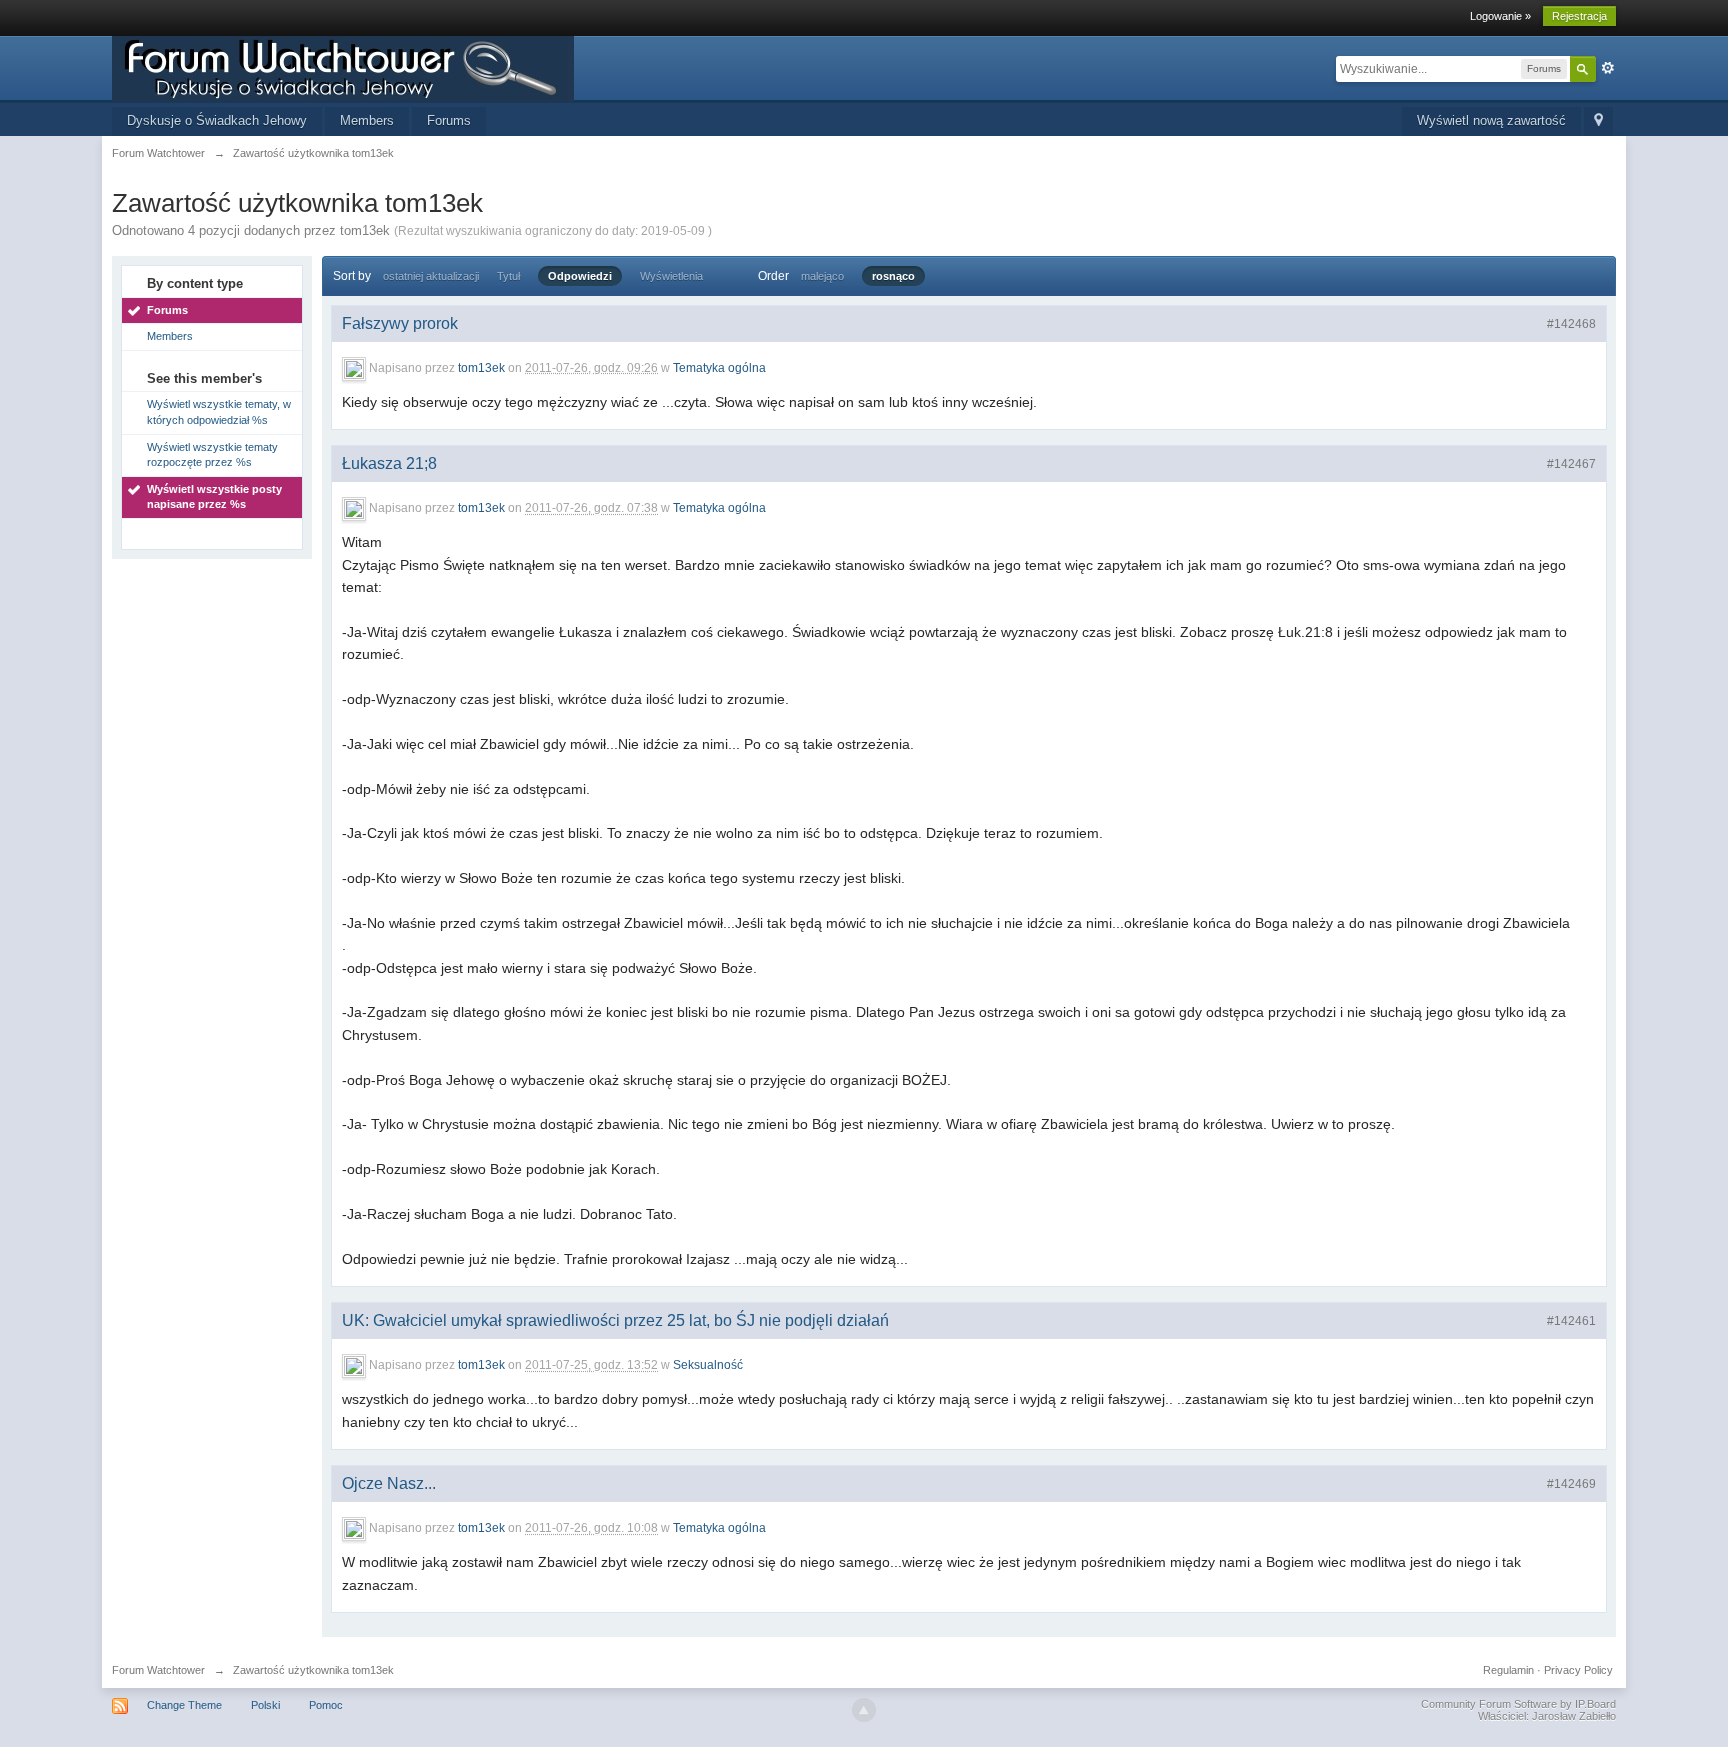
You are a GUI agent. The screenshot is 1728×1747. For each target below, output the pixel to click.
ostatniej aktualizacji (431, 276)
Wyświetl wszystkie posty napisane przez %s (214, 497)
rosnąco (893, 276)
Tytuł (508, 276)
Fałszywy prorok (400, 323)
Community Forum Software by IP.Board (1518, 1704)
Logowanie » (1500, 16)
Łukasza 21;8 (389, 463)
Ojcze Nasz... (389, 1483)
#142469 (1571, 1484)
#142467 (1571, 464)
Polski (265, 1705)
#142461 (1571, 1321)
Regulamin (1508, 1670)
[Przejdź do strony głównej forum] (343, 67)
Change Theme (184, 1705)
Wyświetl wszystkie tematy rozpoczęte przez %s (212, 455)
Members (367, 120)
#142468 (1571, 324)
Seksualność (708, 1366)
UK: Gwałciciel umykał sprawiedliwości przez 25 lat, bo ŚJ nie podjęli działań (615, 1320)
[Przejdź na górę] (864, 1710)
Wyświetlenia (671, 276)
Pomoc (326, 1705)
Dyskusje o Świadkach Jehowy (217, 120)
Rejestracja (1579, 16)
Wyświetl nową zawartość (1491, 120)
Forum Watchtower (158, 1670)
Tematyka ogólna (719, 368)
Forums (449, 120)
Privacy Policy (1578, 1670)
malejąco (822, 276)
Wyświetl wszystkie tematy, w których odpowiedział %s (219, 412)
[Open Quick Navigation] (1598, 121)
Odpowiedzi (580, 276)
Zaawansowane (1608, 68)
